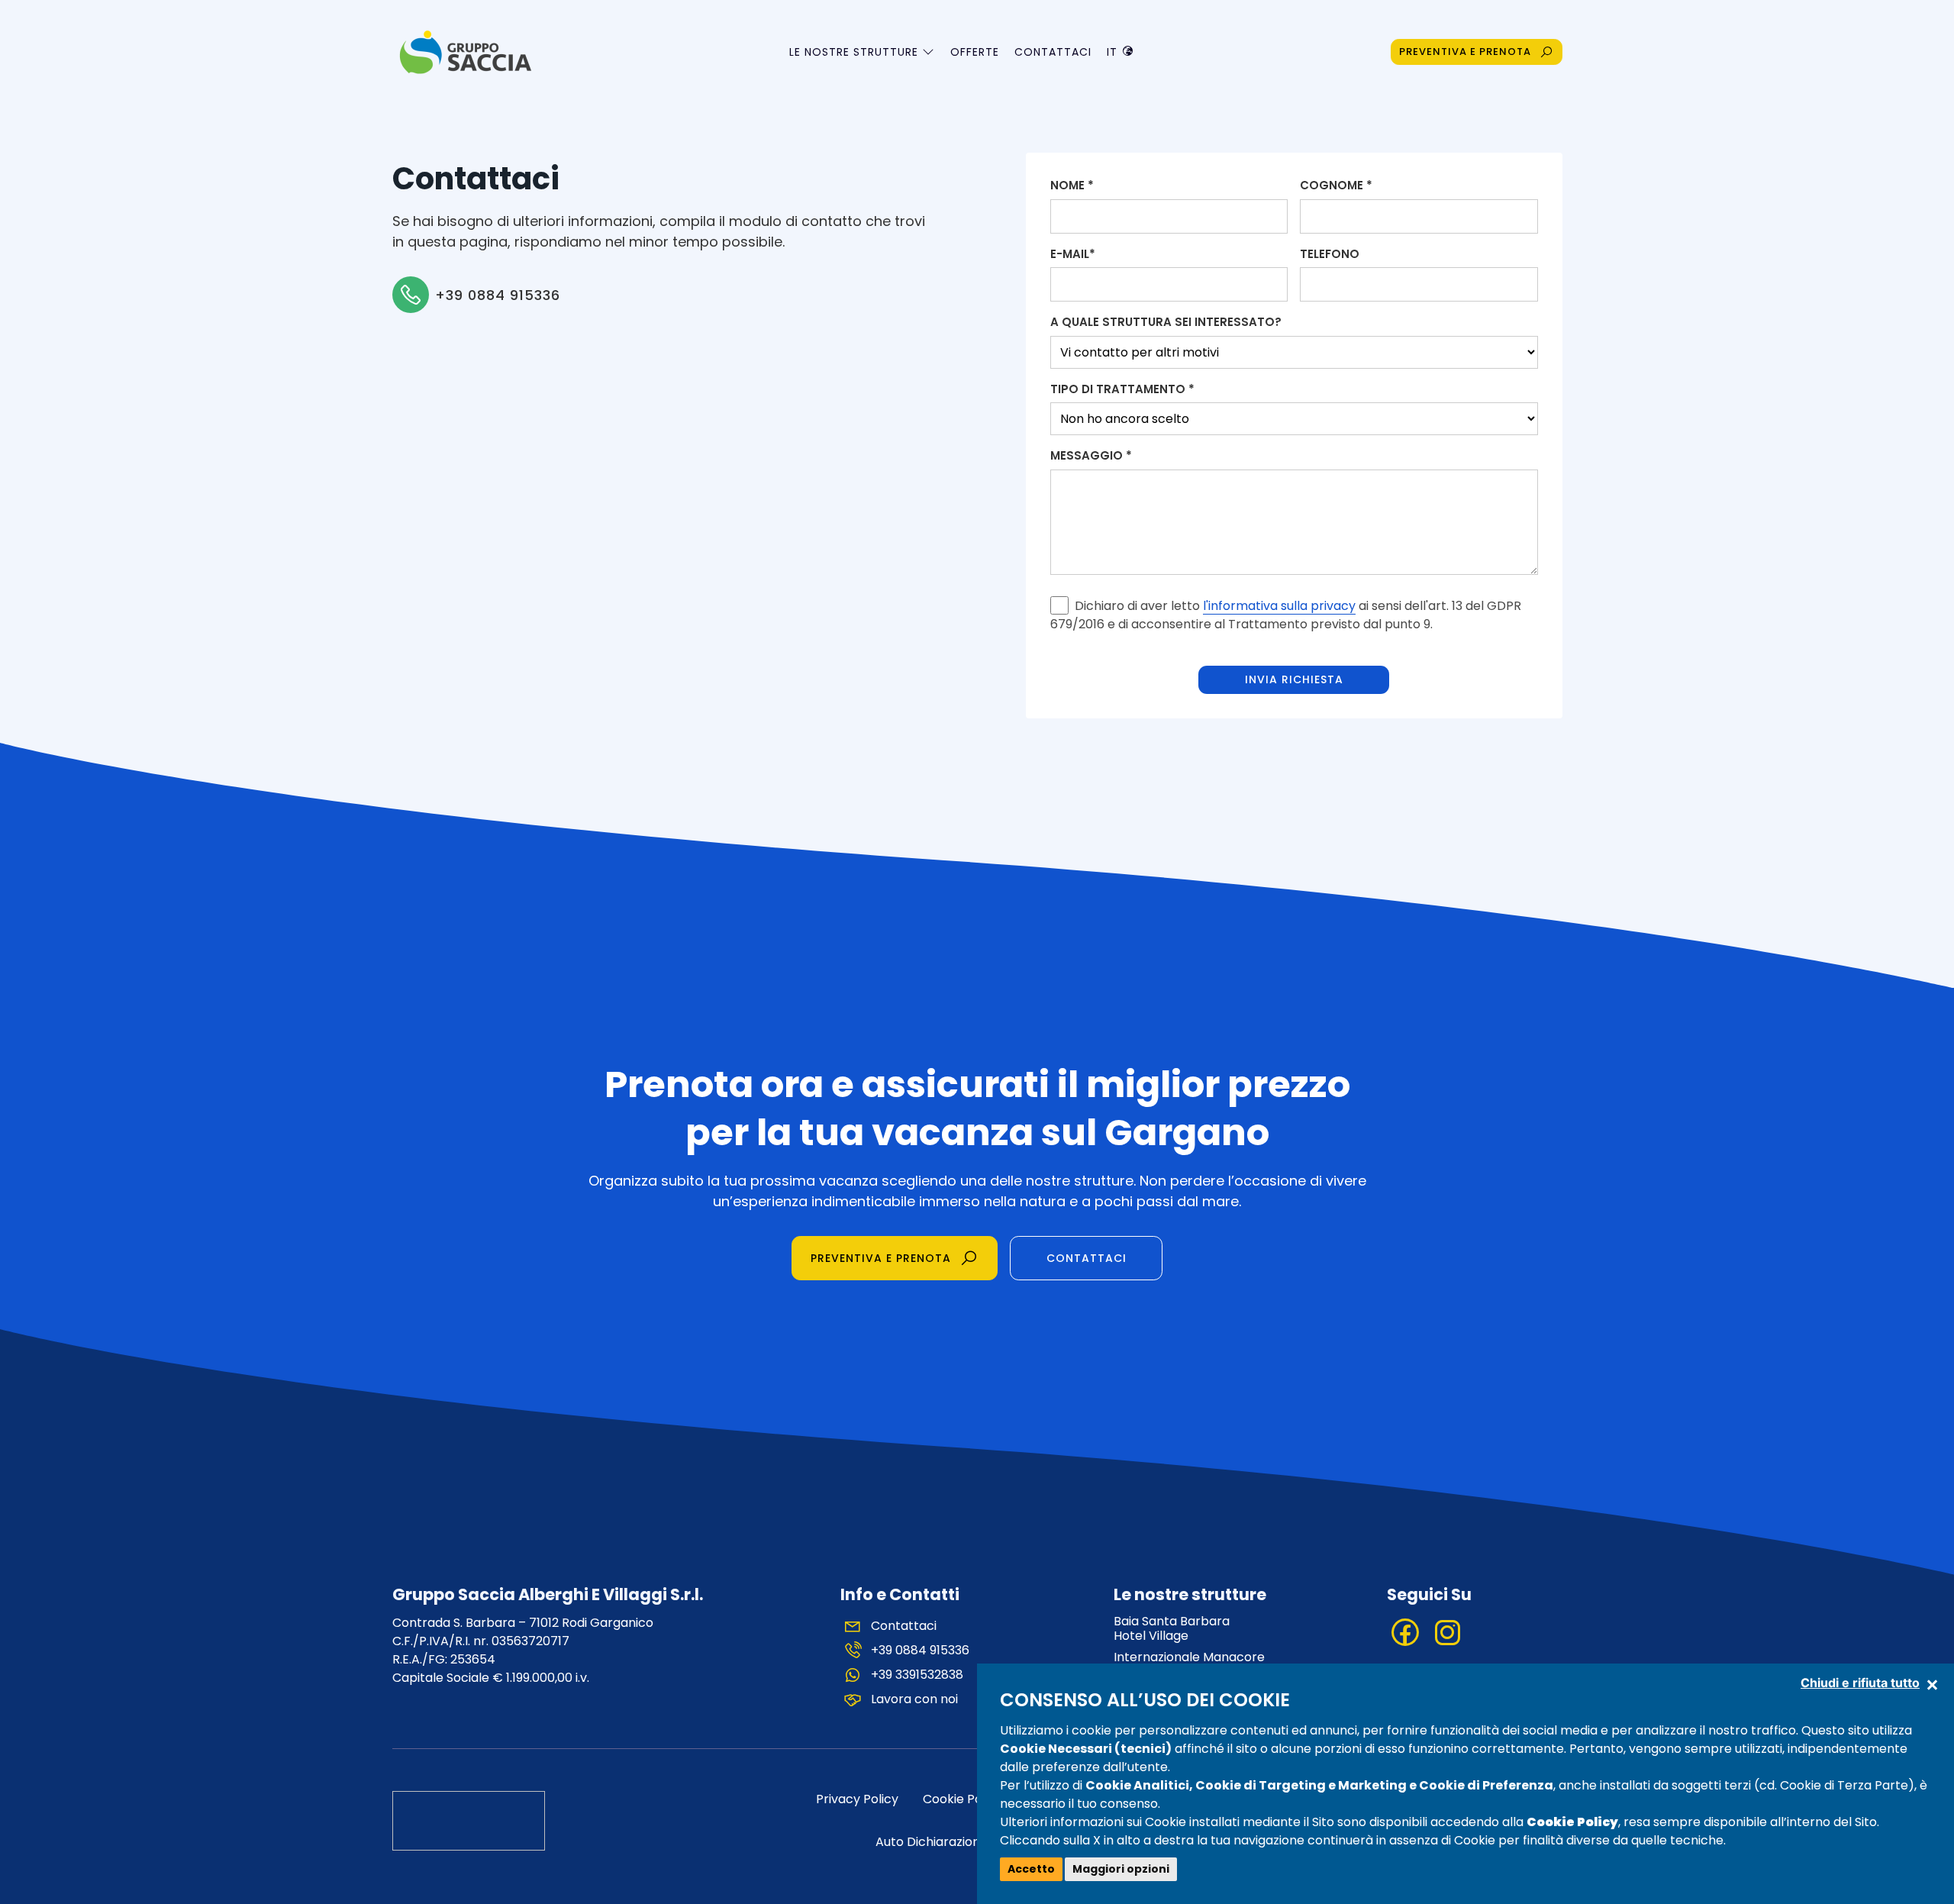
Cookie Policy (962, 1799)
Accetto (1031, 1869)
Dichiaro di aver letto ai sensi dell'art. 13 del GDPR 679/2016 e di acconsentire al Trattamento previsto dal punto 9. (1286, 615)
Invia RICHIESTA (1294, 679)
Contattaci (1053, 52)
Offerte (975, 52)
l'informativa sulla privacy (1279, 606)
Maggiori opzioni (1121, 1869)
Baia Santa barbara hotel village (1172, 1628)
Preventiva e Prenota (881, 1258)
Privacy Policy (857, 1799)
